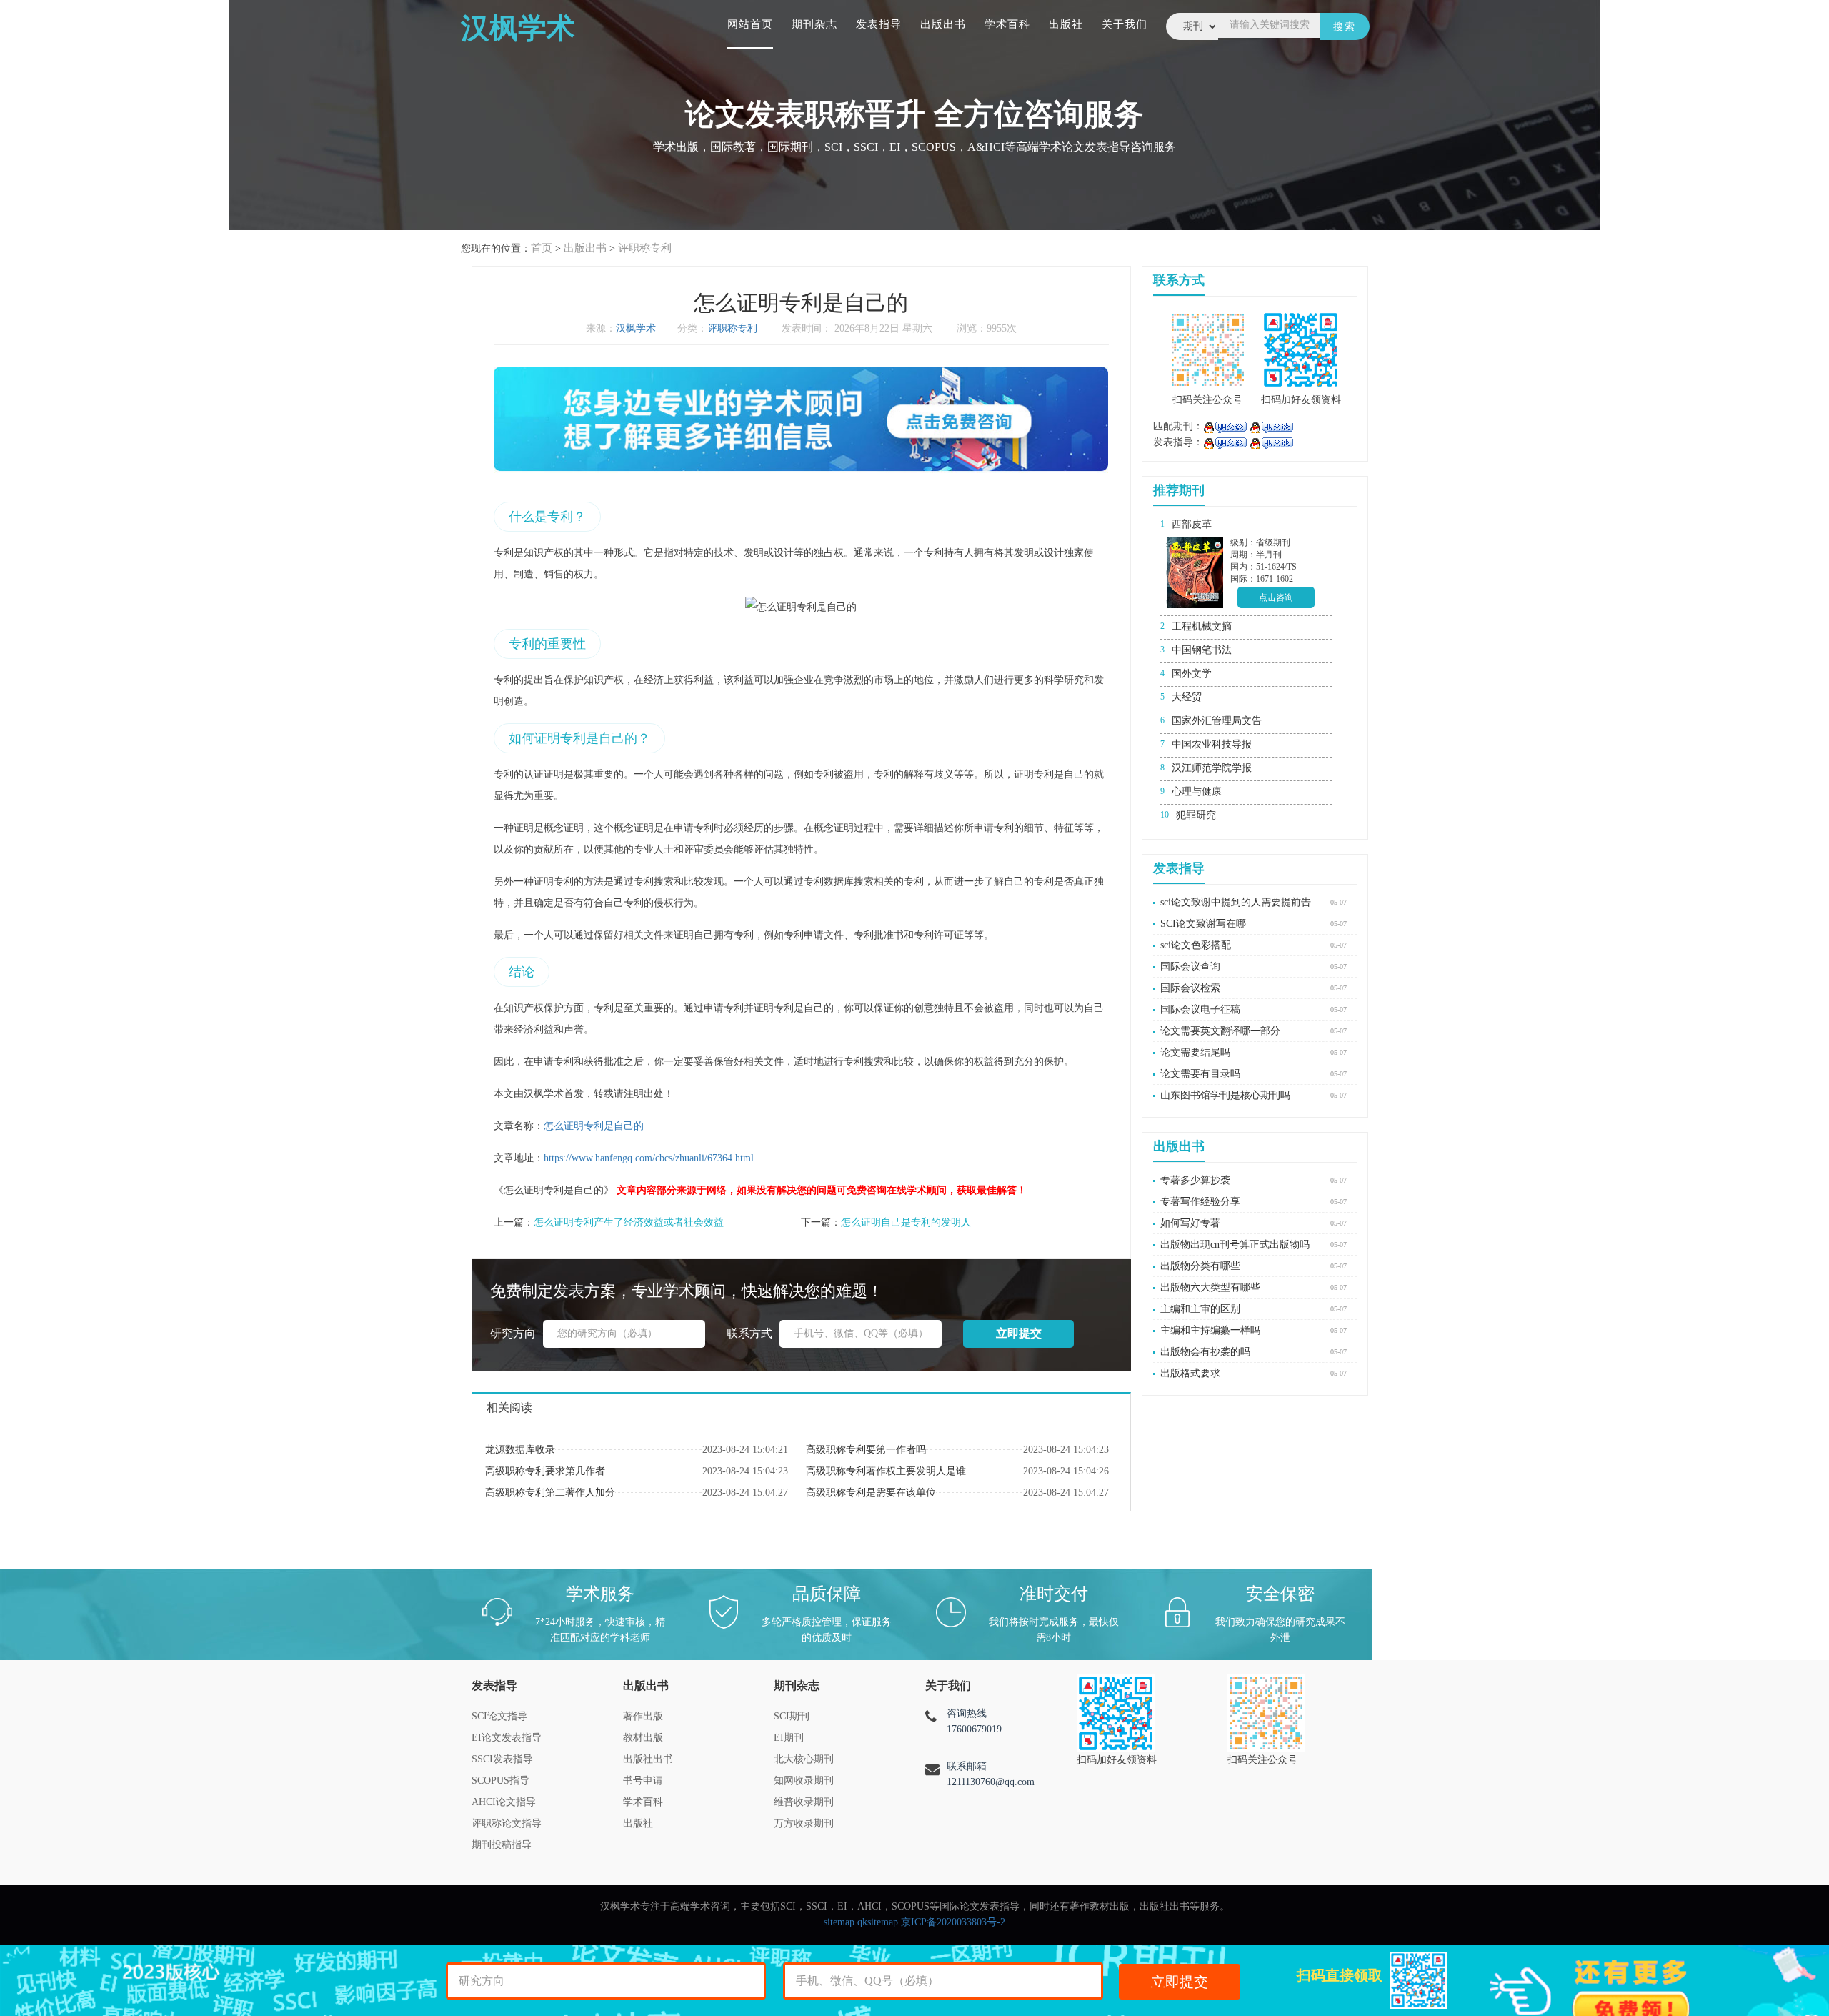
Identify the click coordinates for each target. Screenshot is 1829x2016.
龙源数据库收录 (520, 1450)
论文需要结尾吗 (1195, 1052)
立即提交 (1180, 1982)
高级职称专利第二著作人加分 (550, 1493)
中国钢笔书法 (1202, 650)
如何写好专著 (1190, 1223)
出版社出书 (648, 1759)
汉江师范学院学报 (1212, 768)
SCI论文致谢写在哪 (1203, 924)
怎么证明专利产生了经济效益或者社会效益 (629, 1222)
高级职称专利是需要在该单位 (871, 1493)
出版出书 (943, 24)
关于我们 (1125, 24)
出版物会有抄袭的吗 (1205, 1352)
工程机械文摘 (1202, 626)
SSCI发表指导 (502, 1759)
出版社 (1066, 24)
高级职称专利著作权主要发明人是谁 (886, 1471)
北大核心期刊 (804, 1759)
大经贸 (1187, 697)
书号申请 (643, 1781)
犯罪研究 (1196, 815)
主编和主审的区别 (1200, 1309)
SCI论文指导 (499, 1716)
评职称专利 (645, 248)
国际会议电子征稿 (1200, 1009)
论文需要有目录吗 (1200, 1074)
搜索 (1345, 27)
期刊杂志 (814, 24)
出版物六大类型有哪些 (1210, 1287)
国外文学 (1192, 674)
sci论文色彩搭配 (1196, 945)
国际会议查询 (1190, 967)
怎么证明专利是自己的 (594, 1126)
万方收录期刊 (804, 1823)
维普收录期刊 (804, 1802)
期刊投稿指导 (502, 1845)
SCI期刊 (792, 1716)
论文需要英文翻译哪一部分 (1220, 1031)
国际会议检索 (1190, 988)
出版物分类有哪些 (1200, 1266)
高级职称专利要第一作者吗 (866, 1450)
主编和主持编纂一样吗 (1210, 1330)
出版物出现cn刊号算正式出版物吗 (1235, 1245)
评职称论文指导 (507, 1823)
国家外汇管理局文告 (1217, 721)
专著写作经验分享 (1200, 1202)
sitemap (839, 1922)
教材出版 (643, 1738)
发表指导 (879, 24)
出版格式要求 (1190, 1373)
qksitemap (878, 1922)
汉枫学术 (636, 328)
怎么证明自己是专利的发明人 (906, 1222)
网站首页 (750, 24)
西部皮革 (1192, 524)
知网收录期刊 (804, 1781)
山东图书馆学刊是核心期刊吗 (1225, 1095)
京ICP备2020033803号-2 (953, 1922)
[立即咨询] (1225, 426)
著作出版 (643, 1716)
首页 (542, 248)
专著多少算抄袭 (1195, 1180)
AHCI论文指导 (504, 1802)
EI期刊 (789, 1738)
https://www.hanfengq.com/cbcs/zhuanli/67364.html (649, 1158)
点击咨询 (1276, 597)
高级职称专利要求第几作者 (545, 1471)
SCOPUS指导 (500, 1781)
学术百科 (1007, 24)
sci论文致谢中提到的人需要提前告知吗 (1242, 902)
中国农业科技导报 (1212, 744)
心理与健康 (1197, 791)
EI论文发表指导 (507, 1738)
